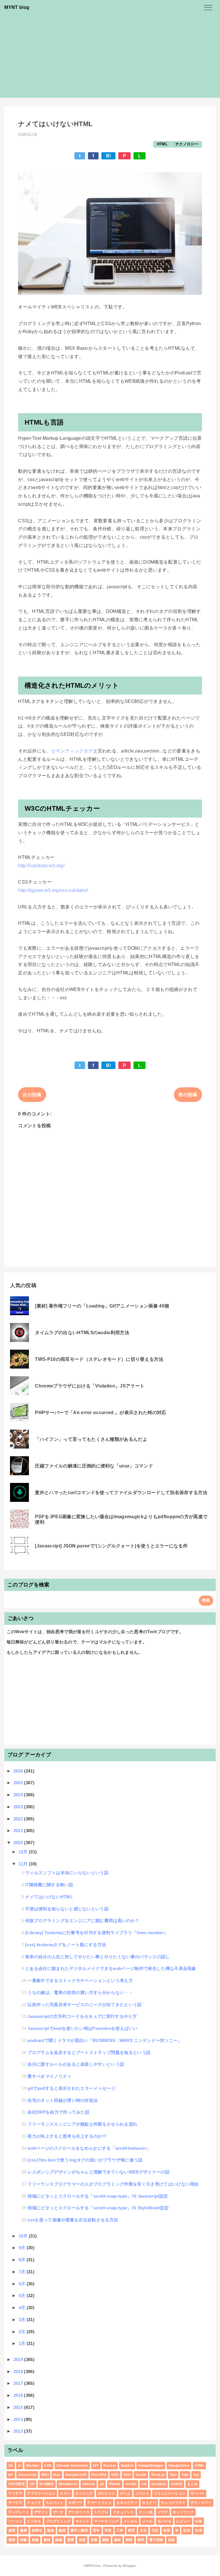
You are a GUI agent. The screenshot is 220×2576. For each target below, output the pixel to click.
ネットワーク (183, 2512)
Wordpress (68, 2484)
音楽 (171, 2540)
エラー (65, 2493)
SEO (115, 2475)
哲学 (96, 2530)
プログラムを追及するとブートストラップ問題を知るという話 (89, 2052)
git (102, 2484)
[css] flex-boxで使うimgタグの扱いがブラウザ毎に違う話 (85, 2160)
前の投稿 (188, 1095)
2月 (23, 2332)
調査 (106, 2540)
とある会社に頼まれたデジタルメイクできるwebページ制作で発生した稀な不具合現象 (111, 1968)
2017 (19, 2383)
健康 (24, 2530)
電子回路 (156, 2540)
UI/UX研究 (17, 2484)
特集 (24, 2540)
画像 (35, 2540)
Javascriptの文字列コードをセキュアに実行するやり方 (82, 2016)
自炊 (82, 2540)
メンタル (130, 2521)
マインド (82, 2521)
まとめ (192, 2484)
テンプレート (19, 2512)
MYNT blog (17, 7)
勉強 (51, 2530)
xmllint (176, 2484)
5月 (23, 2295)
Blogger (129, 2566)
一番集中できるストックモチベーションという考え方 (80, 1980)
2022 (19, 1819)
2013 (19, 2431)
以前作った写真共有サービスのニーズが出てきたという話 (85, 2005)
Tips (173, 2475)
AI (20, 2466)
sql (144, 2484)
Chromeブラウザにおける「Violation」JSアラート (90, 1386)
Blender (33, 2466)
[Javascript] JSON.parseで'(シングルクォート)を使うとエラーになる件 (111, 1546)
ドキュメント (123, 2512)
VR (32, 2484)
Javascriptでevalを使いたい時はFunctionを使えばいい (82, 2028)
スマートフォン (99, 2503)
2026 (19, 1771)
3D (11, 2466)
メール (147, 2521)
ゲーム (125, 2493)
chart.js (89, 2484)
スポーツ (75, 2503)
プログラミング (58, 2521)
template (159, 2484)
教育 (132, 2530)
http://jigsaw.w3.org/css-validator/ (53, 890)
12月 (24, 1852)
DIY (96, 2466)
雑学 (141, 2540)
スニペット (55, 2503)
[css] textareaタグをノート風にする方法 (66, 1945)
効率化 (37, 2530)
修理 (12, 2530)
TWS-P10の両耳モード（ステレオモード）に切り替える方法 (99, 1359)
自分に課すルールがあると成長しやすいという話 (76, 2064)
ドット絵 (146, 2512)
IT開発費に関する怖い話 (49, 1885)
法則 (187, 2530)
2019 (19, 2359)
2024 (19, 1795)
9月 (23, 2248)
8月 (23, 2260)
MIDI (45, 2475)
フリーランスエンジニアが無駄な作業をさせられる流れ (82, 2124)
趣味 (118, 2540)
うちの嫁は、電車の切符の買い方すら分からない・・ (80, 1992)
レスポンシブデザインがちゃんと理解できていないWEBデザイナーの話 (99, 2172)
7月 (23, 2272)
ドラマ (163, 2512)
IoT (11, 2475)
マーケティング (106, 2521)
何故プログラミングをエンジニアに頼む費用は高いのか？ (82, 1921)
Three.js (158, 2475)
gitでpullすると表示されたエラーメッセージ (71, 2088)
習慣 (71, 2540)
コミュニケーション (170, 2493)
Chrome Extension (72, 2466)
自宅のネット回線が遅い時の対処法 (63, 2100)
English (127, 2466)
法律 (198, 2530)
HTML (162, 144)
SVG (127, 2475)
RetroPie (99, 2475)
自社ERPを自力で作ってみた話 (58, 2112)
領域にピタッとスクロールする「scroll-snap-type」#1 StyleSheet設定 (98, 2208)
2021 (19, 1831)
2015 (19, 2407)
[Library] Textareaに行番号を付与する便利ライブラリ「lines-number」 (97, 1933)
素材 (47, 2540)
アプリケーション (41, 2493)
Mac (57, 2475)
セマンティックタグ (72, 751)
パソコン (15, 2521)
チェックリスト (173, 2503)
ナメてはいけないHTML (49, 1897)
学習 (108, 2530)
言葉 (94, 2540)
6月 (23, 2284)
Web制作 (47, 2484)
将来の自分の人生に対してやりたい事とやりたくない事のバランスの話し (98, 1957)
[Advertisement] (110, 58)
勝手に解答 (79, 2530)
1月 (23, 2343)
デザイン (41, 2512)
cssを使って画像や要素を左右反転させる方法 (73, 2220)
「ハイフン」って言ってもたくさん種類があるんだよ (91, 1439)
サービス (15, 2503)
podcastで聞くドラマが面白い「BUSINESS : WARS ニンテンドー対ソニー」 (105, 2040)
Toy (196, 2475)
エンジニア (84, 2493)
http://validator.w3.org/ (41, 866)
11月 (24, 1864)
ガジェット (107, 2493)
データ (58, 2512)
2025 (19, 1783)
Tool (185, 2475)
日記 (155, 2530)
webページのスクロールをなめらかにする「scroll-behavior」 (89, 2148)
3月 (23, 2320)
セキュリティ (127, 2503)
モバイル (165, 2521)
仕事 (199, 2521)
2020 (19, 1843)
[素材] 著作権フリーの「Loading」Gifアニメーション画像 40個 (102, 1306)
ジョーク (34, 2503)
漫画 (12, 2540)
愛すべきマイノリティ (49, 2076)
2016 (19, 2395)
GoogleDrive (179, 2466)
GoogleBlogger (151, 2466)
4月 (23, 2308)
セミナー (149, 2503)
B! (109, 156)
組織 (59, 2540)
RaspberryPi (76, 2475)
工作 (120, 2530)
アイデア (15, 2493)
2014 (19, 2419)
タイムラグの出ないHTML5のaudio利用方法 (82, 1333)
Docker (110, 2466)
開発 (129, 2540)
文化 (143, 2530)
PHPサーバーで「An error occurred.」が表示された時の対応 (101, 1413)
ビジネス (34, 2521)
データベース (79, 2512)
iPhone (115, 2484)
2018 (19, 2371)
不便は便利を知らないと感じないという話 (67, 1909)
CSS (48, 2466)
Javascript (27, 2475)
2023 (19, 1807)
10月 (24, 2236)
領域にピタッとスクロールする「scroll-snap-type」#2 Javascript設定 (98, 2196)
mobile (131, 2484)
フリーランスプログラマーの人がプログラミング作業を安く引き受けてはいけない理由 (113, 2184)
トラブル (101, 2512)
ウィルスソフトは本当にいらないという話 (67, 1873)
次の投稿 (32, 1095)
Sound (141, 2475)
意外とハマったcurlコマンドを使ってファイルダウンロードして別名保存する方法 (121, 1493)
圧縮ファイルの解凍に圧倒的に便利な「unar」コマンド (94, 1466)
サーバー (198, 2493)
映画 (167, 2530)
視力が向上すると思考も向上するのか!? (67, 2136)
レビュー (183, 2521)
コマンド (142, 2493)
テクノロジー (187, 144)
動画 (62, 2530)
